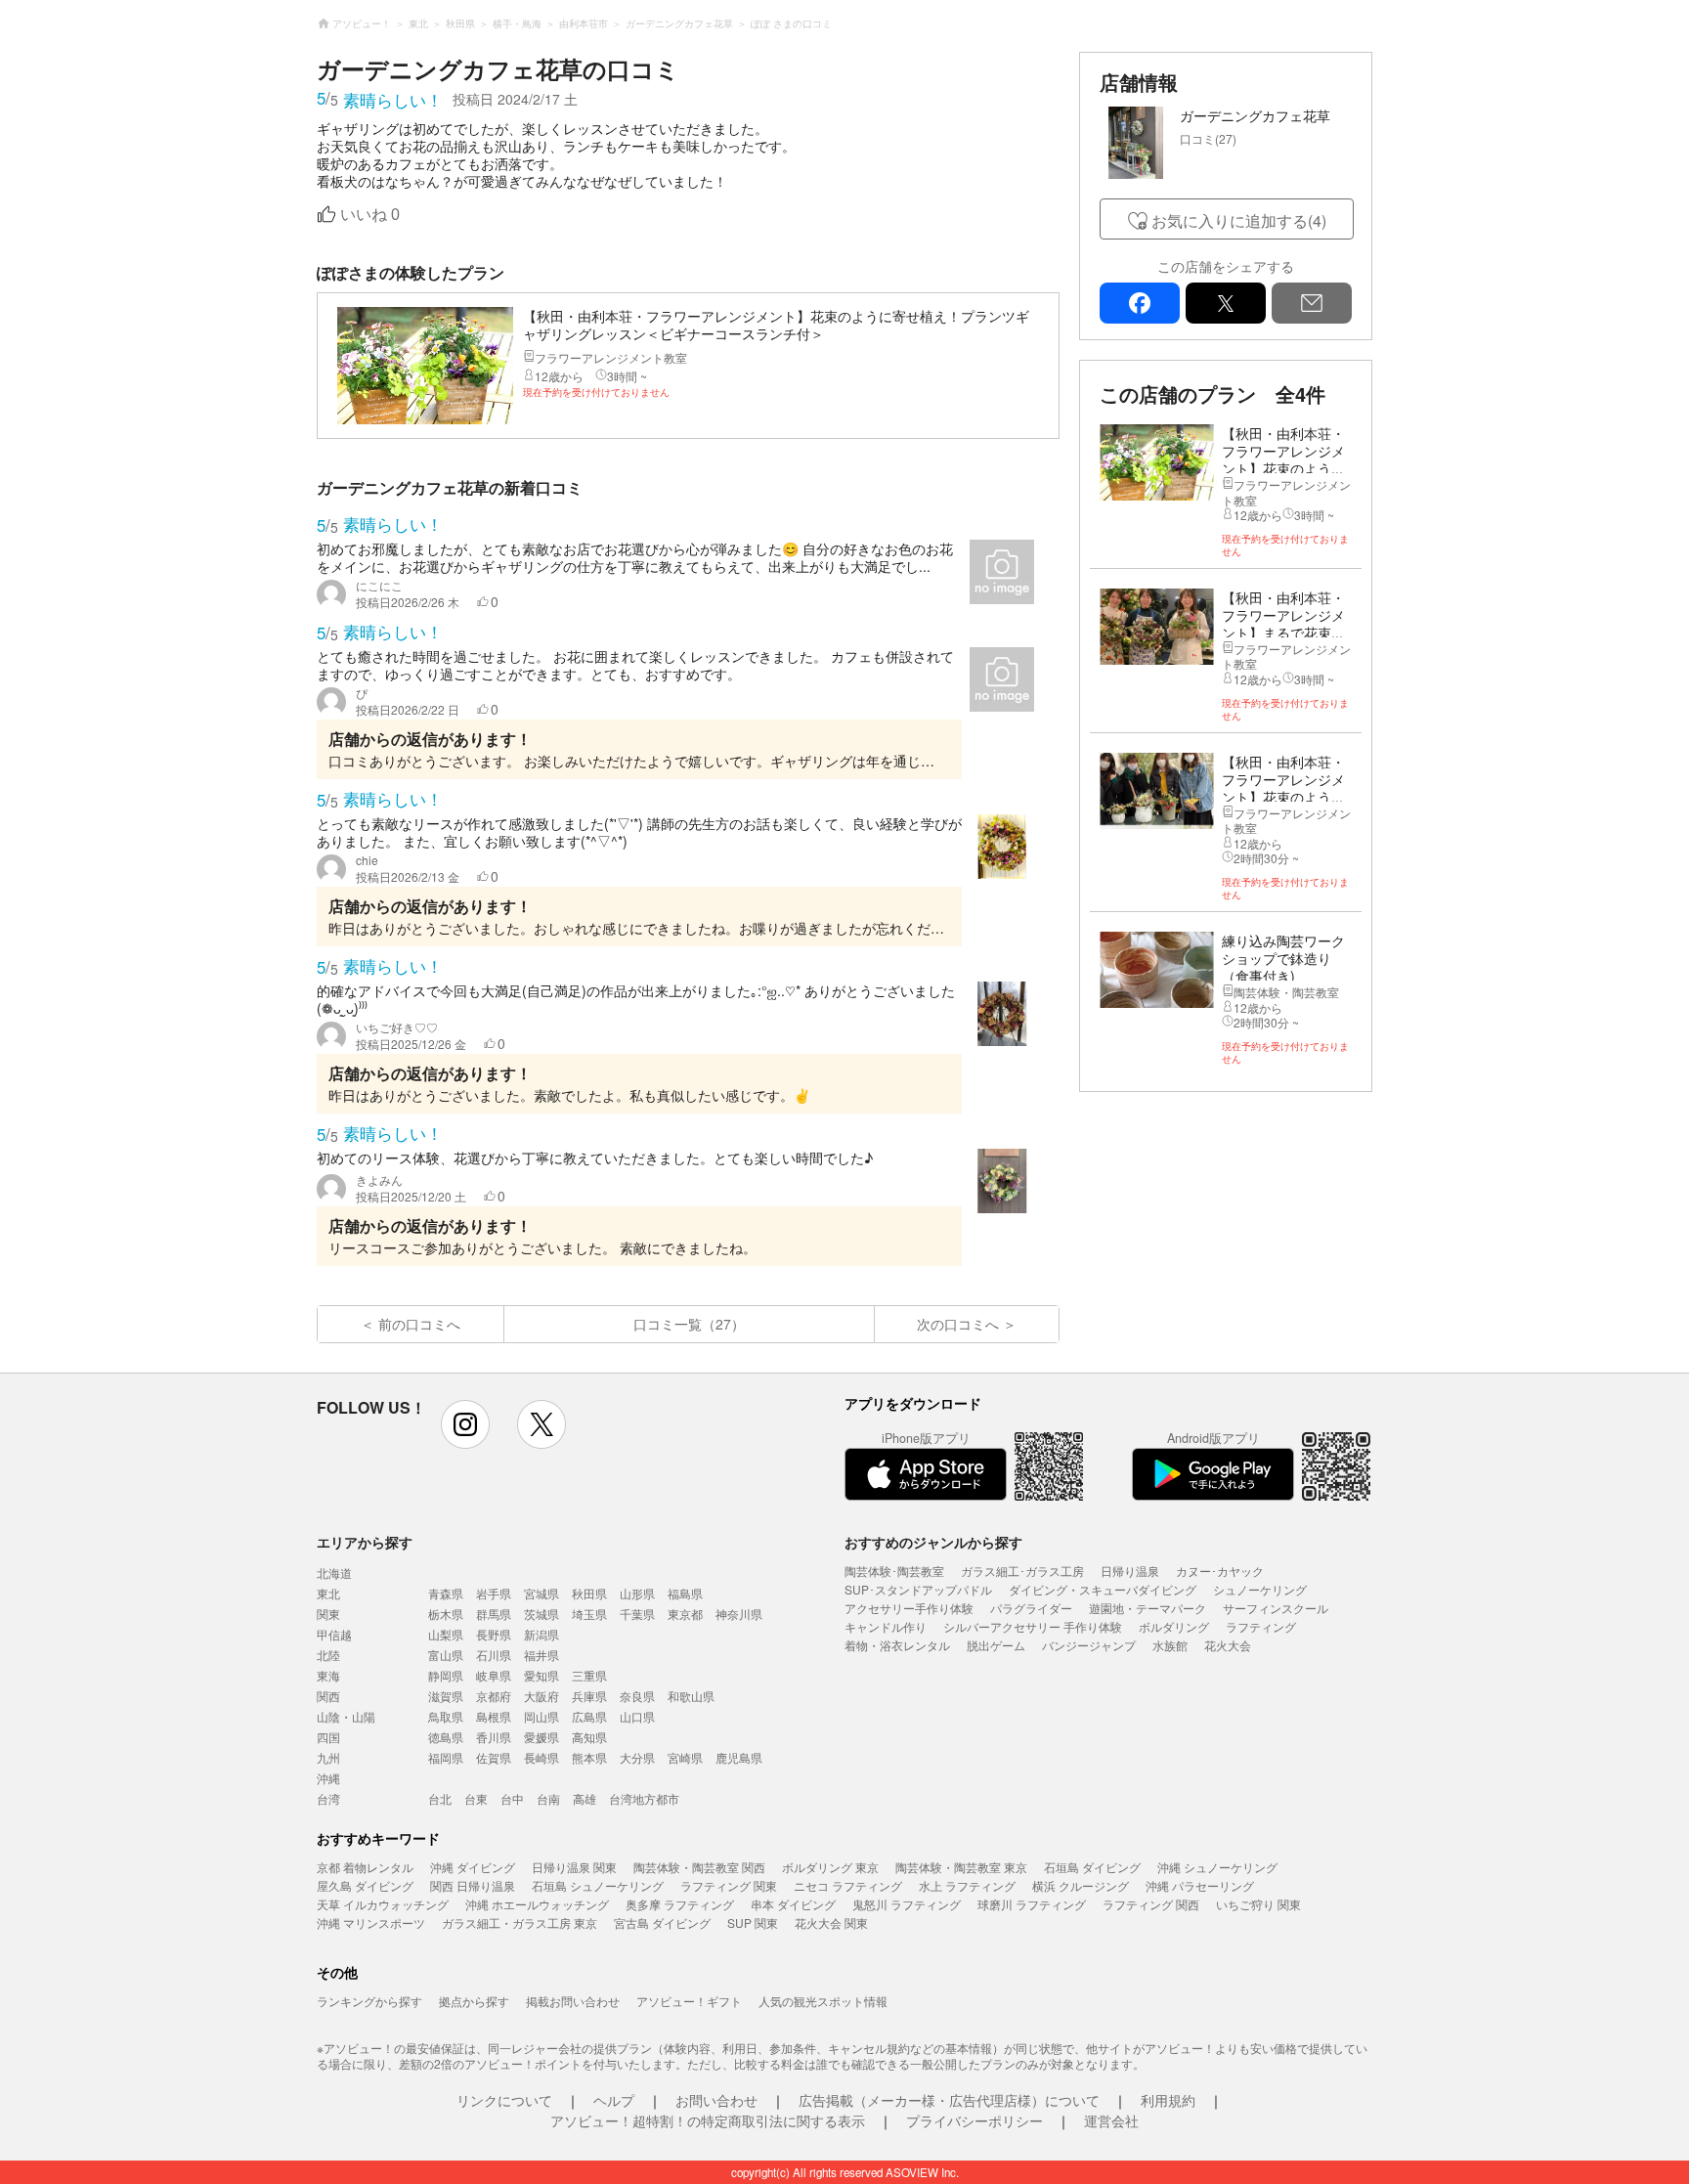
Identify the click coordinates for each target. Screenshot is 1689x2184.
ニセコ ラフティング (848, 1885)
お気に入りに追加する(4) (1239, 220)
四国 (328, 1737)
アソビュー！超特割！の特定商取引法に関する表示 (708, 2120)
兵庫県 (589, 1696)
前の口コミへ (419, 1324)
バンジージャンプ (1089, 1645)
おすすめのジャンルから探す (933, 1542)
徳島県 (446, 1737)
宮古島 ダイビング (662, 1922)
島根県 (494, 1716)
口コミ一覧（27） (689, 1324)
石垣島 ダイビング (1092, 1867)
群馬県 (494, 1614)
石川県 (494, 1655)
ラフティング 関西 (1151, 1904)
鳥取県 (446, 1716)
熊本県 (589, 1757)
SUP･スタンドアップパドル (918, 1589)
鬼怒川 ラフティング (907, 1904)
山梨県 (446, 1634)
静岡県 (446, 1675)
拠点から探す (474, 2001)
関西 (328, 1696)
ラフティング (1261, 1626)
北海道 (334, 1572)
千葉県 (637, 1614)
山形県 (637, 1593)
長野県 (494, 1634)
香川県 (494, 1737)
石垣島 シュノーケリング (598, 1885)
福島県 (685, 1593)
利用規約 (1168, 2100)
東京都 (685, 1614)
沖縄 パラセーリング (1200, 1885)
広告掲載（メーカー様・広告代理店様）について (949, 2100)
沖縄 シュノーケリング (1217, 1867)
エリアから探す (365, 1542)
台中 (512, 1798)
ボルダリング (1174, 1626)
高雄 (585, 1798)
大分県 (637, 1757)
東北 (328, 1593)
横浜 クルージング (1081, 1885)
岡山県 (541, 1716)
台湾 (328, 1798)
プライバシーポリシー (974, 2120)
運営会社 (1111, 2120)
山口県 (637, 1716)
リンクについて (504, 2100)
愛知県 (541, 1675)
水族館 (1170, 1645)
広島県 (589, 1716)
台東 (476, 1798)
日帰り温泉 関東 (574, 1867)
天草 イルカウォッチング (383, 1904)
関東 (328, 1614)
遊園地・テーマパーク (1148, 1608)
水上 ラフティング (967, 1885)
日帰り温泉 (1130, 1571)
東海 (328, 1675)
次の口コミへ (958, 1324)
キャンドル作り (886, 1626)
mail (1312, 303)
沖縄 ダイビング (473, 1867)
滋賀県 (446, 1696)
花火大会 (1228, 1645)
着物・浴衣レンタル (897, 1645)
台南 (548, 1798)
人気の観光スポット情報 (823, 2001)
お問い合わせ (716, 2100)
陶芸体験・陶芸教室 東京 (961, 1867)
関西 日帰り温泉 (473, 1885)
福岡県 (446, 1757)
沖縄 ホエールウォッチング (537, 1904)
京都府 (494, 1696)
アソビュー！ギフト (689, 2001)
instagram (465, 1424)
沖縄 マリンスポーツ (371, 1922)
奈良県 (637, 1696)
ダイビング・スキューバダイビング (1103, 1589)
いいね (370, 215)
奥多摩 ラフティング (680, 1904)
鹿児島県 (739, 1757)
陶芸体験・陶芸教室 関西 (699, 1867)
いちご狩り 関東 (1258, 1904)
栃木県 (446, 1614)
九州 (328, 1757)
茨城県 (541, 1614)
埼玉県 (589, 1614)
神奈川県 (739, 1614)
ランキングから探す (369, 2001)
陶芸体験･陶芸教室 (894, 1571)
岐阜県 (494, 1675)
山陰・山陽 (346, 1716)
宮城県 (541, 1593)
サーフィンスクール (1276, 1608)
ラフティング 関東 (729, 1885)
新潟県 (541, 1634)
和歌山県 (691, 1696)
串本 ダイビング (793, 1904)
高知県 (589, 1737)
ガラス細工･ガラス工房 (1022, 1571)
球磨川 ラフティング (1032, 1904)
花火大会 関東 (831, 1922)
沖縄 (328, 1778)
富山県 (446, 1655)
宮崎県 (685, 1757)
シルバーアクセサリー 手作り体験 (1033, 1626)
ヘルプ (614, 2100)
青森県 (446, 1593)
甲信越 (334, 1634)
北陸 (328, 1655)
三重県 (589, 1675)
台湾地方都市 (644, 1798)
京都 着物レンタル (365, 1867)
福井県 (541, 1655)
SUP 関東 (753, 1922)
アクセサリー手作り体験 (909, 1608)
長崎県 (541, 1757)
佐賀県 (494, 1757)
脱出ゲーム (996, 1645)
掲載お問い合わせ (573, 2001)
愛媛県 (541, 1737)
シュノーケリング (1260, 1589)
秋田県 (589, 1593)
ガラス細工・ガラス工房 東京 (520, 1922)
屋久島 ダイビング (365, 1885)
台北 (440, 1798)
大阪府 (541, 1696)
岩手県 (494, 1593)
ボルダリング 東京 (830, 1867)
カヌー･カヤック (1220, 1571)
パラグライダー (1031, 1608)
